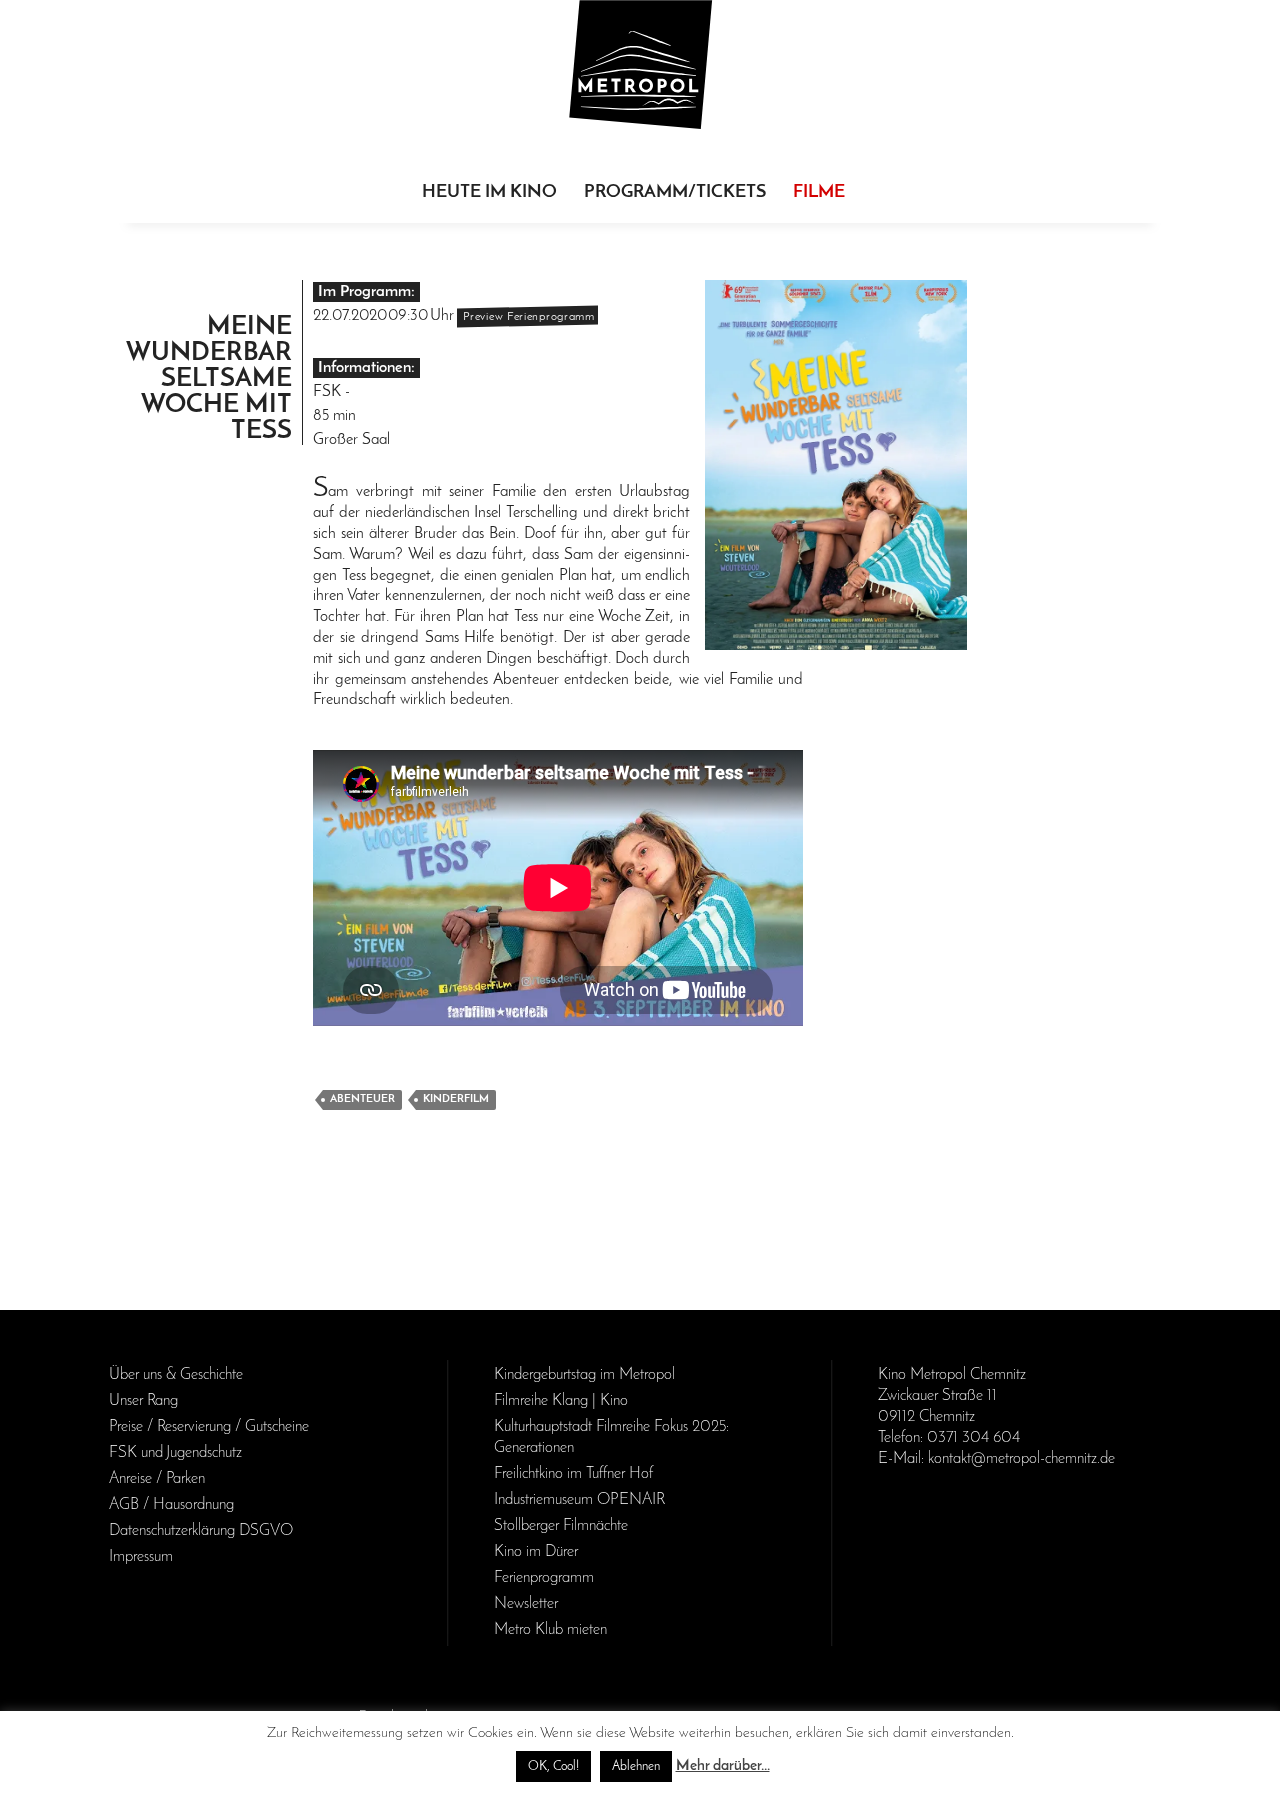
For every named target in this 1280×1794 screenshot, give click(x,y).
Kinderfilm (456, 1099)
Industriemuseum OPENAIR (579, 1500)
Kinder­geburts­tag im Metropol (584, 1375)
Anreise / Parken (157, 1479)
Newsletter (526, 1604)
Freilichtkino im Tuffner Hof (573, 1474)
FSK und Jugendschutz (175, 1453)
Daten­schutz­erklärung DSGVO (201, 1531)
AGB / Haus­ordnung (171, 1505)
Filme (819, 193)
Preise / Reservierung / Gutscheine (209, 1427)
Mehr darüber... (723, 1766)
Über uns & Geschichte (176, 1375)
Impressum (141, 1557)
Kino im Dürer (536, 1552)
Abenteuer (362, 1099)
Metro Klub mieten (550, 1630)
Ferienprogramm (544, 1578)
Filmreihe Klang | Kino (561, 1401)
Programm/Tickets (675, 193)
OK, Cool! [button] (553, 1766)
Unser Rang (143, 1401)
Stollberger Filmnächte (561, 1526)
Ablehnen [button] (636, 1766)
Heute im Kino (489, 193)
